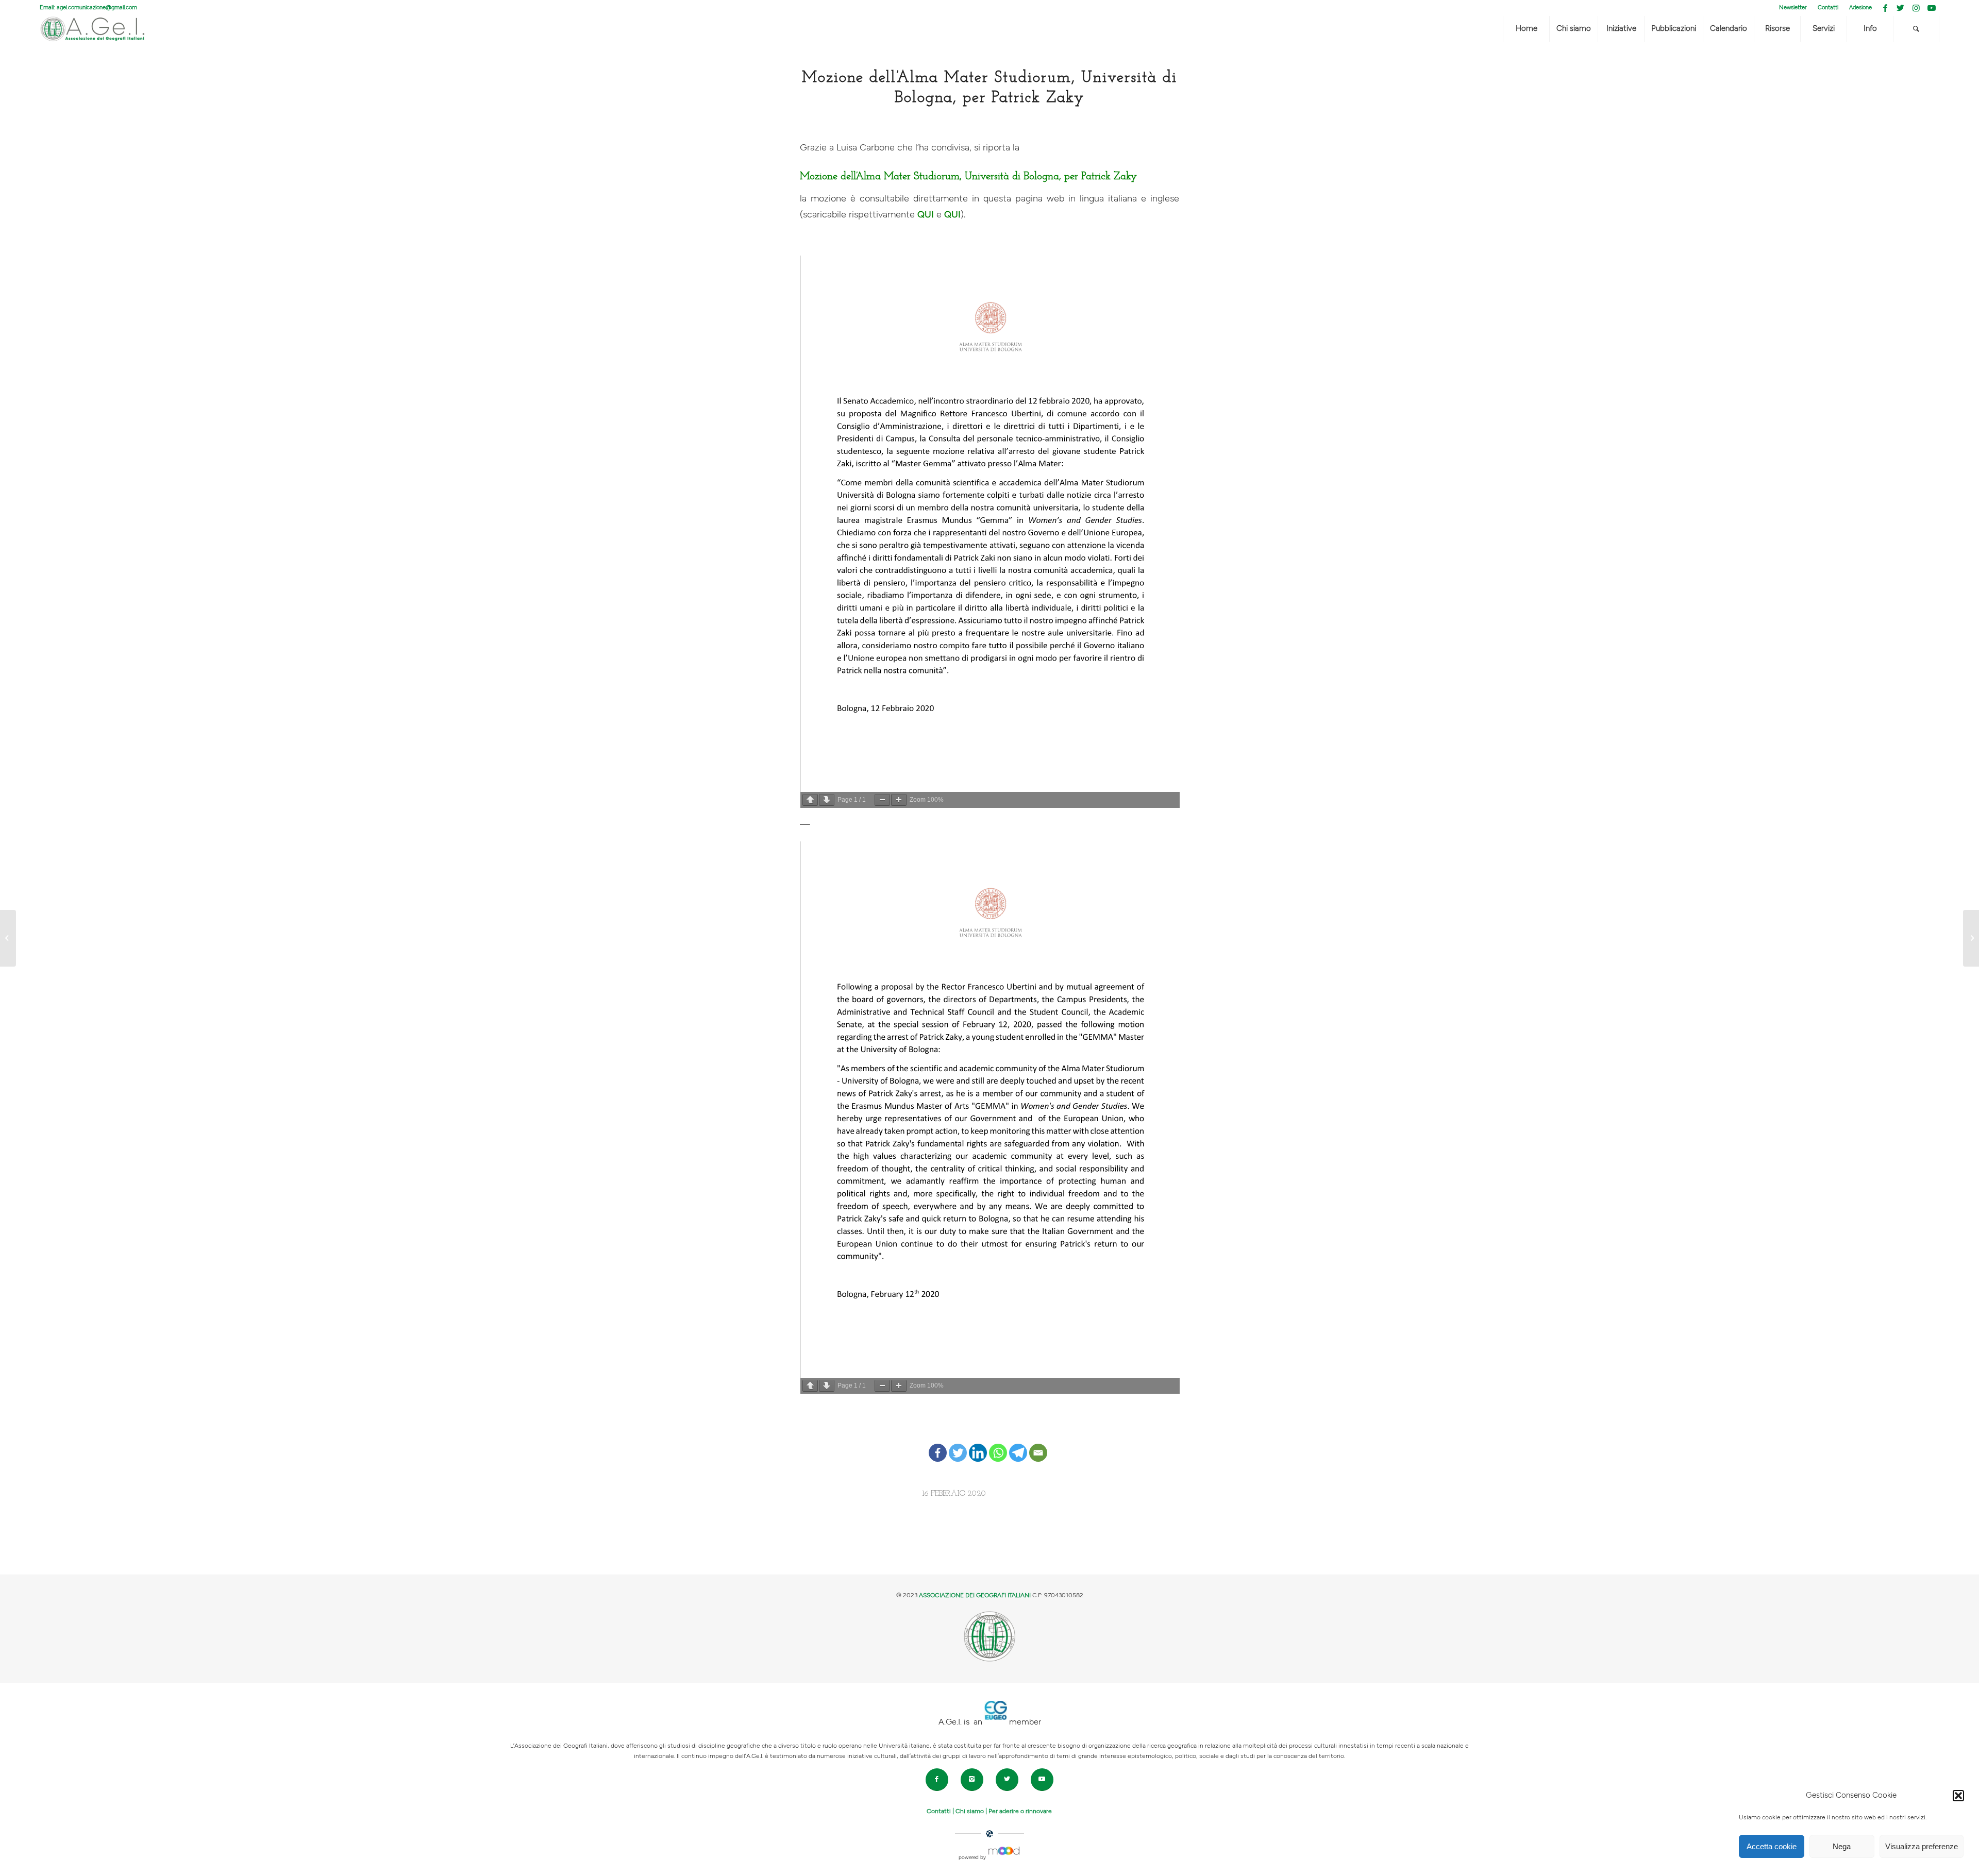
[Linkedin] (978, 1445)
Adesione (1860, 7)
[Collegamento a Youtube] (1932, 8)
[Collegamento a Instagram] (1916, 8)
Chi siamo (970, 1811)
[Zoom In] (899, 800)
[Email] (1038, 1445)
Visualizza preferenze (1922, 1846)
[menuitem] (1793, 8)
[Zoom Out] (882, 800)
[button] (1958, 1796)
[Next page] (827, 800)
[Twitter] (958, 1445)
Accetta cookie (1772, 1846)
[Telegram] (1018, 1445)
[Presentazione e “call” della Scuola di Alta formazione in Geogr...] (1971, 938)
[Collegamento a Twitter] (1900, 8)
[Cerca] (1916, 29)
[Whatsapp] (998, 1445)
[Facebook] (938, 1445)
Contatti (1828, 7)
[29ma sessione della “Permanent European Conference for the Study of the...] (8, 938)
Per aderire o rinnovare (1020, 1811)
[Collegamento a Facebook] (1885, 8)
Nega (1842, 1846)
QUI (926, 215)
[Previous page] (810, 800)
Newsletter (1793, 7)
